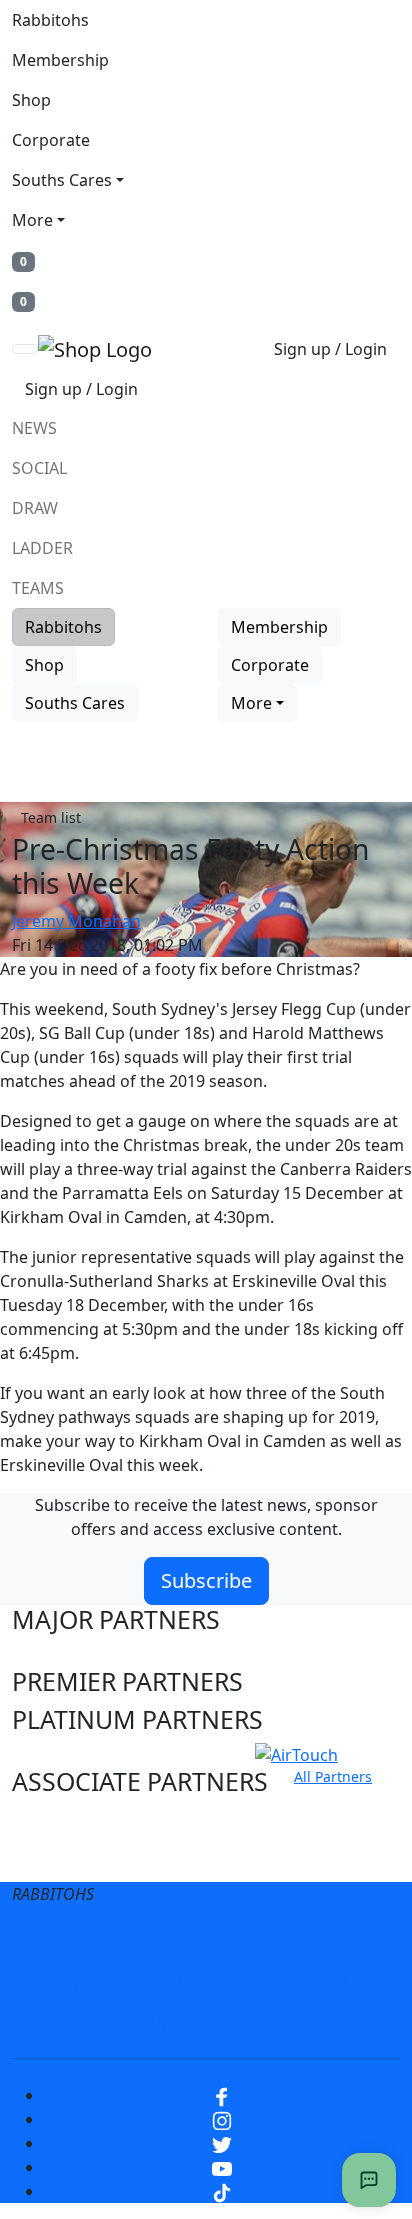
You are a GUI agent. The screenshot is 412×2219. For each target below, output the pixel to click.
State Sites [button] (72, 1859)
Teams (38, 588)
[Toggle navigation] (25, 349)
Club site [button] (61, 1821)
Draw (35, 508)
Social (39, 468)
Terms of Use (94, 1942)
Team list (51, 817)
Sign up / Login (330, 349)
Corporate (51, 140)
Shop (31, 100)
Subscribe (206, 1580)
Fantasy (266, 2022)
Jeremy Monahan (76, 921)
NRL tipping (161, 2022)
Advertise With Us (297, 1982)
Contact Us (156, 1982)
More (32, 220)
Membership (60, 60)
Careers (339, 1942)
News (34, 428)
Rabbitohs (50, 20)
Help (65, 1982)
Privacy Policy (227, 1942)
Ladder (42, 548)
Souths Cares (62, 180)
